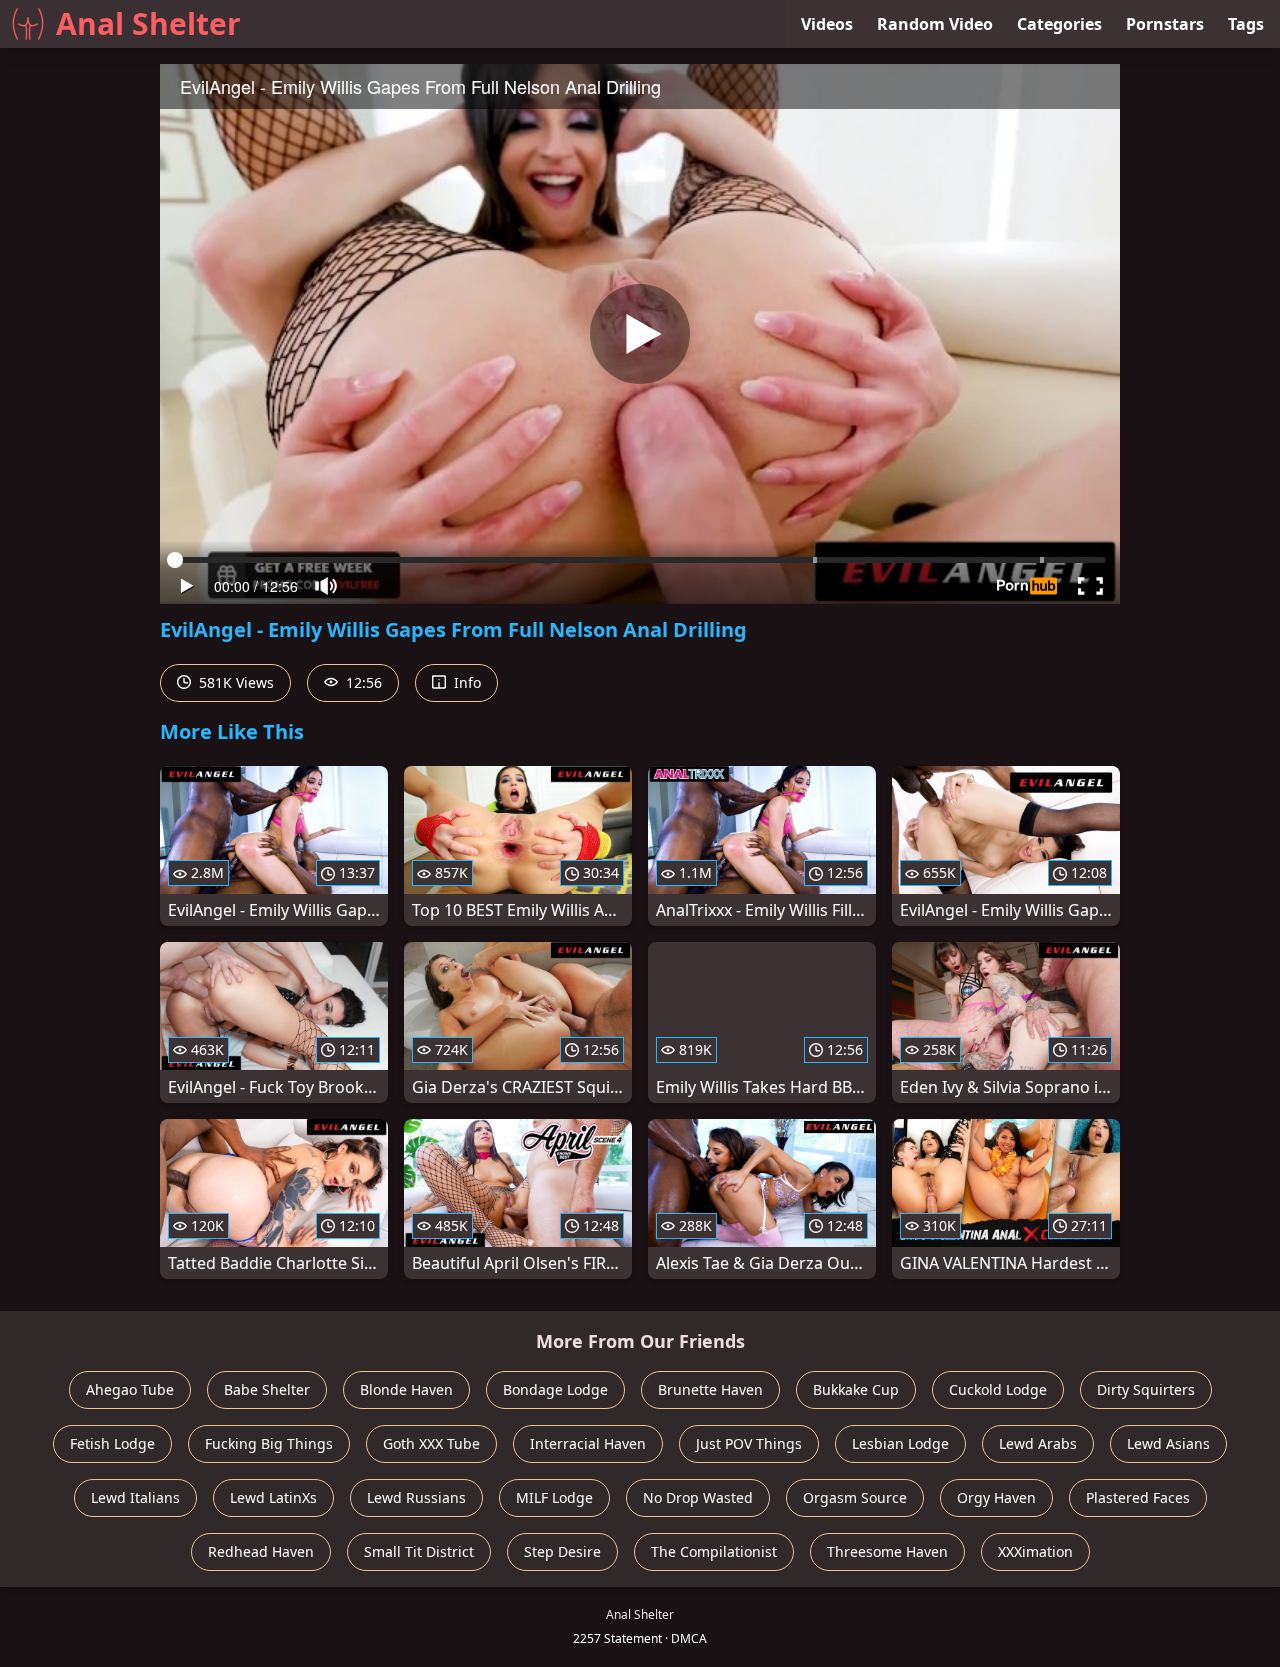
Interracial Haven (588, 1443)
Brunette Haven (710, 1389)
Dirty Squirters (1146, 1389)
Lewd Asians (1168, 1443)
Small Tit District (419, 1551)
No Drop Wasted (698, 1497)
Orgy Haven (996, 1497)
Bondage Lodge (555, 1389)
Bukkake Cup (856, 1389)
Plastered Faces (1138, 1497)
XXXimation (1035, 1551)
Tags (1246, 24)
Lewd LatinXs (273, 1497)
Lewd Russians (416, 1497)
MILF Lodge (554, 1497)
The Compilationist (714, 1551)
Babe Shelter (267, 1389)
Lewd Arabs (1038, 1443)
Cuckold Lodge (998, 1389)
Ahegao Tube (130, 1389)
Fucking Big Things (269, 1443)
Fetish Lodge (112, 1443)
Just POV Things (749, 1443)
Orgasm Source (855, 1497)
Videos (827, 24)
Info (465, 682)
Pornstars (1165, 24)
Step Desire (562, 1551)
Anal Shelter (148, 23)
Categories (1059, 24)
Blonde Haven (406, 1389)
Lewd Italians (135, 1497)
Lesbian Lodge (900, 1443)
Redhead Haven (261, 1551)
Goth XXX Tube (431, 1443)
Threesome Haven (887, 1551)
